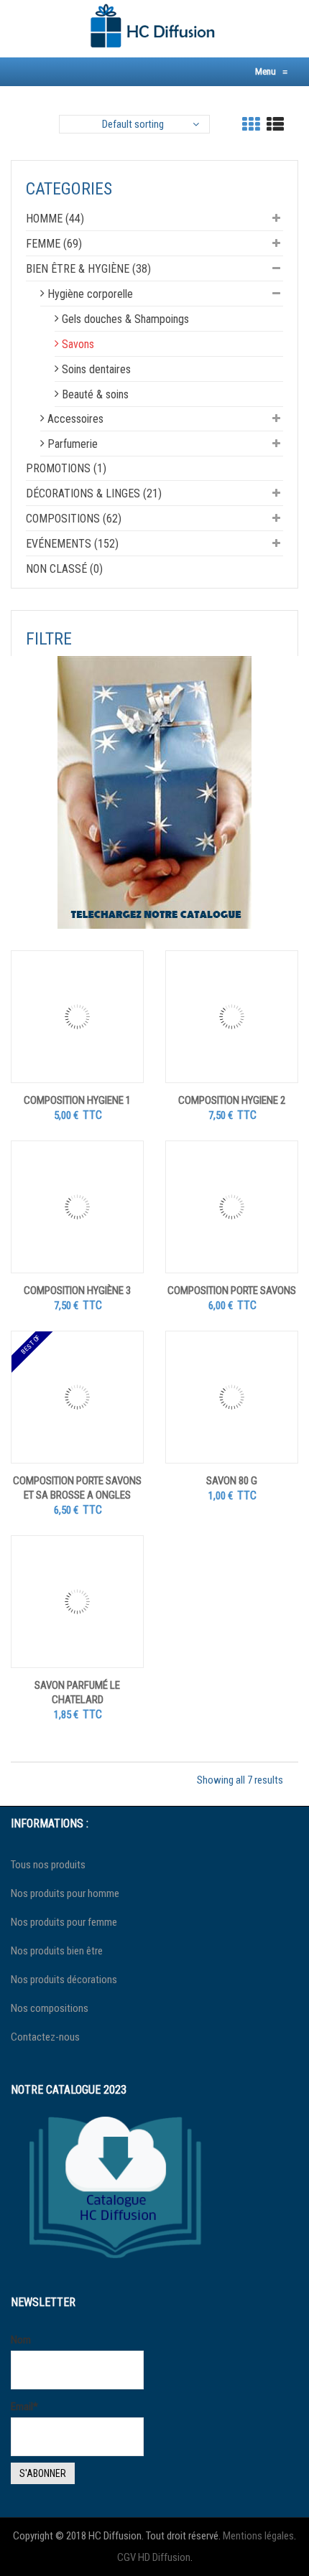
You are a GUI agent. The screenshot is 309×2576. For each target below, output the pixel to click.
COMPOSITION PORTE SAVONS (232, 1291)
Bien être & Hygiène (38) (88, 269)
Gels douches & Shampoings (125, 319)
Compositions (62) (74, 519)
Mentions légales (258, 2536)
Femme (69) (54, 244)
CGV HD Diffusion (154, 2557)
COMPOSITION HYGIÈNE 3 (77, 1291)
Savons (78, 344)
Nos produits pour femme (64, 1922)
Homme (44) (55, 219)
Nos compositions (50, 2008)
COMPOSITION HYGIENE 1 (77, 1100)
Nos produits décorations (64, 1980)
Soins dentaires (96, 369)
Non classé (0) (64, 569)
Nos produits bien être (57, 1951)
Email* (24, 2407)
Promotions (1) (66, 468)
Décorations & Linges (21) (94, 493)
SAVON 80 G (232, 1481)
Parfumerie (73, 444)
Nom (21, 2340)
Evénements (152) (72, 544)
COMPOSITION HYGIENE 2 (232, 1100)
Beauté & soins (95, 394)
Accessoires (75, 419)
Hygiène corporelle (90, 294)
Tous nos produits (48, 1865)
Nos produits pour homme (65, 1893)
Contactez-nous (45, 2037)
